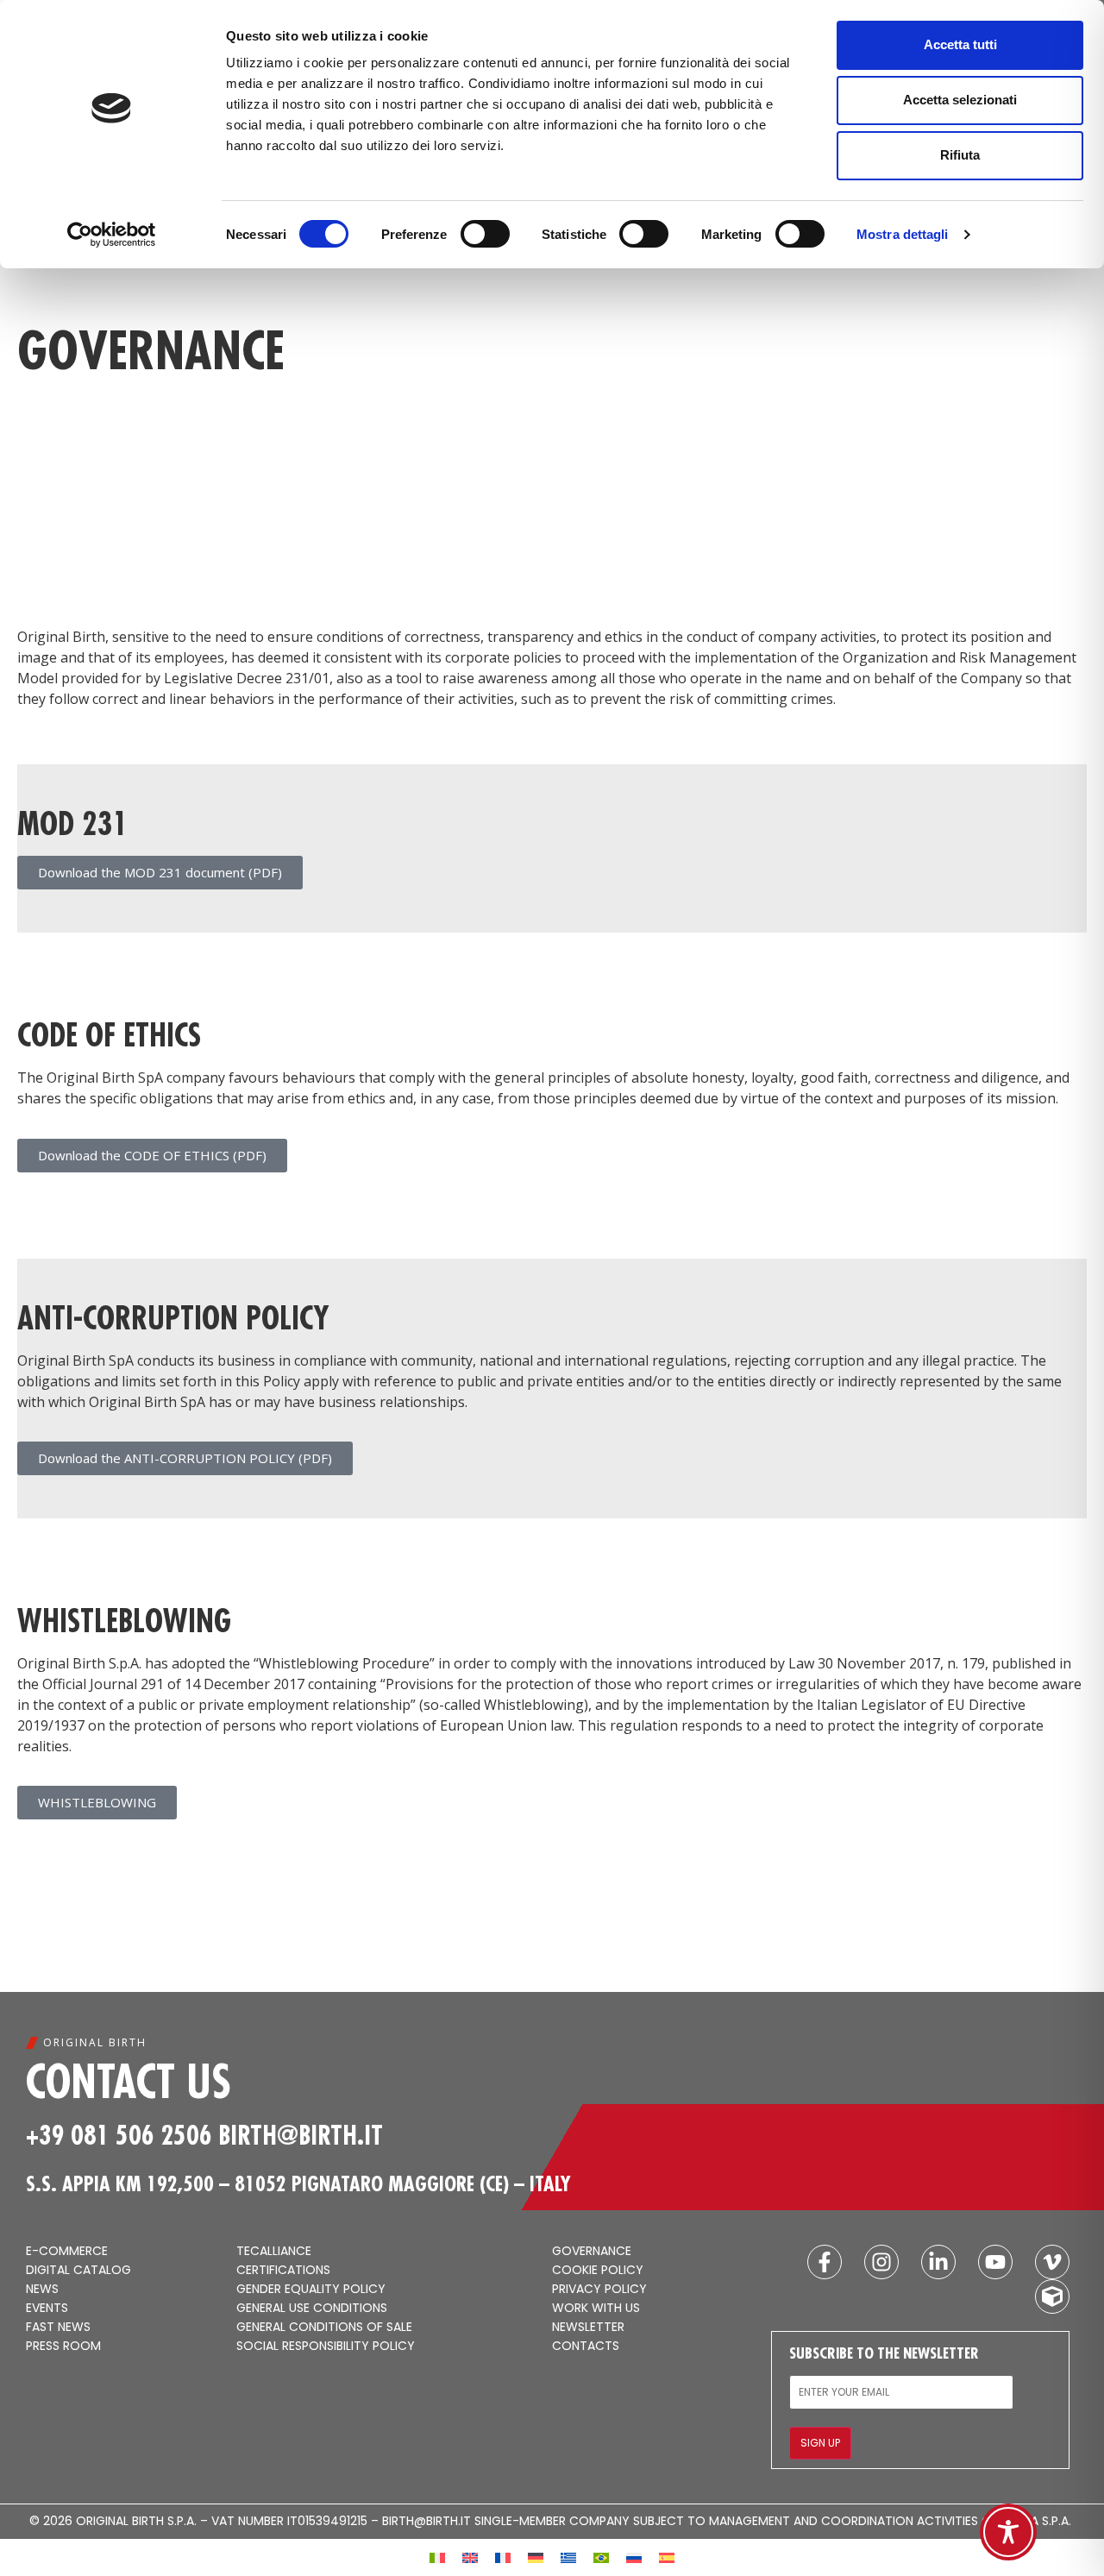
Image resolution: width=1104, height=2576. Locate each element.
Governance (592, 2252)
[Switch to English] (470, 2557)
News (42, 2290)
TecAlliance (274, 2252)
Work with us (596, 2309)
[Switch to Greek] (568, 2557)
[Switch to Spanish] (667, 2557)
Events (47, 2309)
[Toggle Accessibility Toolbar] (1008, 2532)
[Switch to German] (536, 2557)
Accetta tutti (960, 44)
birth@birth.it (301, 2135)
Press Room (63, 2347)
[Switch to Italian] (437, 2557)
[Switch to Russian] (634, 2557)
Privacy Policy (599, 2290)
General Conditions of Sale (324, 2328)
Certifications (283, 2271)
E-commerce (67, 2252)
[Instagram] (881, 2262)
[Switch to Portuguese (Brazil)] (601, 2557)
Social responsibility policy (326, 2347)
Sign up (820, 2443)
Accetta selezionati (960, 100)
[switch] (485, 234)
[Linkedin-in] (938, 2262)
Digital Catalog (78, 2271)
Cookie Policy (598, 2271)
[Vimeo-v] (1052, 2262)
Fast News (58, 2328)
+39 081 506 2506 (119, 2135)
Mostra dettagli (903, 234)
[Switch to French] (503, 2557)
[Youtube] (995, 2262)
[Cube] (1052, 2296)
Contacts (586, 2347)
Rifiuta (960, 155)
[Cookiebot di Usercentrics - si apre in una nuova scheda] (112, 235)
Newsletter (588, 2328)
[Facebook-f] (825, 2262)
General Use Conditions (312, 2309)
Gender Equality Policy (311, 2290)
